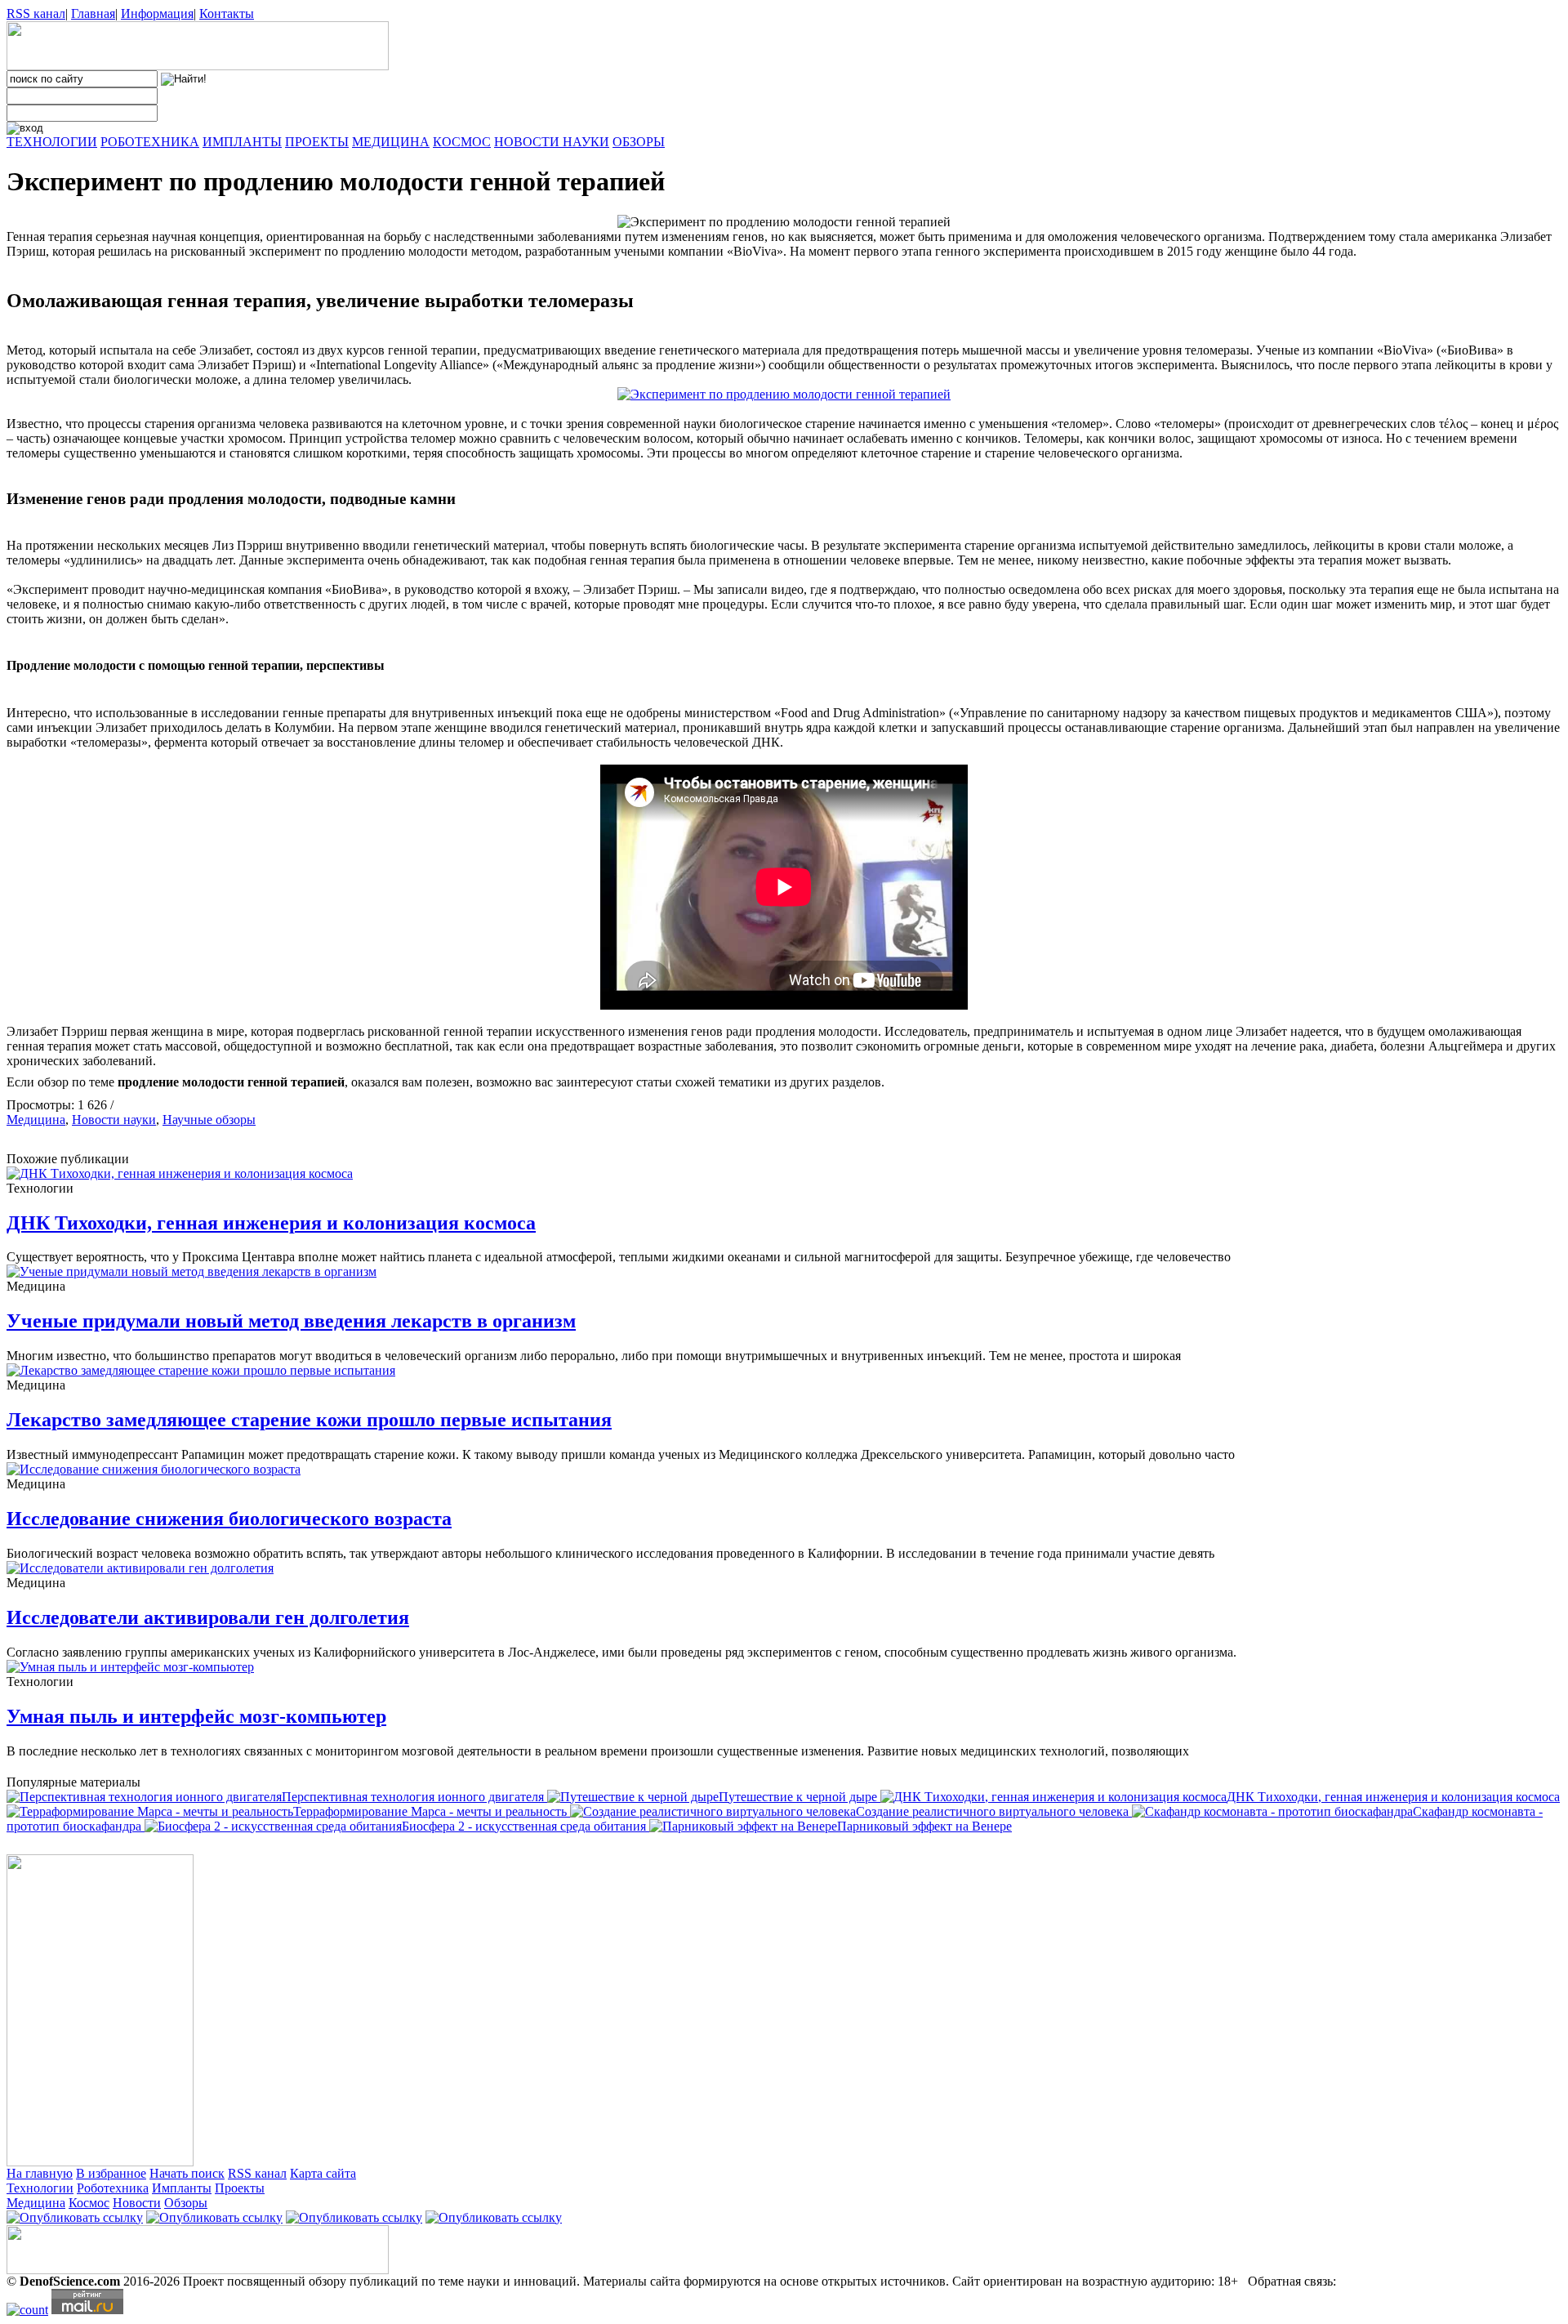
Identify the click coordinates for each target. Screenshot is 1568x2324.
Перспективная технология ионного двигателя (414, 1797)
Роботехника (113, 2188)
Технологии (40, 2188)
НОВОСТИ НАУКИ (552, 142)
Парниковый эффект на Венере (924, 1826)
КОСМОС (462, 142)
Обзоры (186, 2203)
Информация (157, 13)
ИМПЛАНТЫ (242, 142)
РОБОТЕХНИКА (150, 142)
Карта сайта (323, 2173)
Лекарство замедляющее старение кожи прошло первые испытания (309, 1420)
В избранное (111, 2173)
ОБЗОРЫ (639, 142)
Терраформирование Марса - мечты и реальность (432, 1811)
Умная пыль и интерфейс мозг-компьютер (196, 1716)
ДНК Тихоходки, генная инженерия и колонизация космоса (271, 1223)
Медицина (36, 1120)
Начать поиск (187, 2173)
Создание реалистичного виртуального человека (994, 1811)
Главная (93, 13)
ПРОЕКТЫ (317, 142)
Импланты (182, 2188)
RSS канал (36, 13)
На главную (40, 2173)
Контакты (227, 13)
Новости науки (114, 1120)
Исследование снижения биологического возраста (229, 1519)
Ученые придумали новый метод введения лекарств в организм (291, 1321)
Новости (137, 2203)
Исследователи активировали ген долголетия (208, 1617)
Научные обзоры (209, 1120)
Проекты (240, 2188)
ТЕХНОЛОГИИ (52, 142)
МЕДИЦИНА (391, 142)
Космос (89, 2203)
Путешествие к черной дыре (800, 1797)
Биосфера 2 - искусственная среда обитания (526, 1826)
